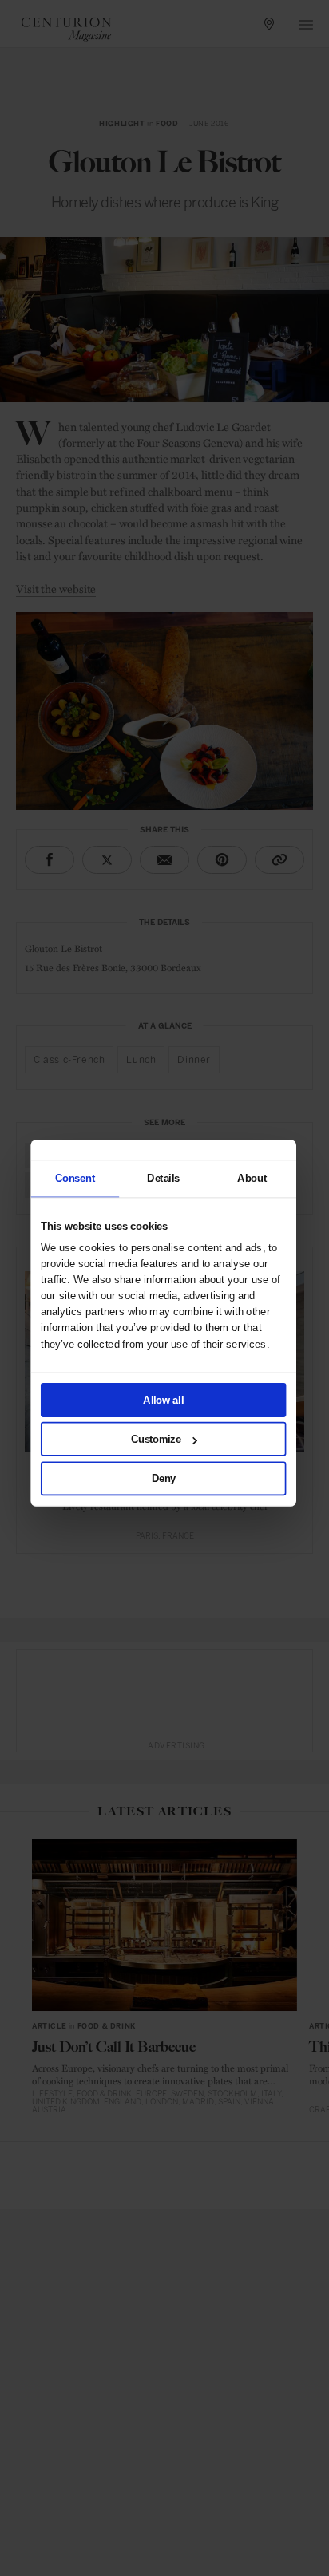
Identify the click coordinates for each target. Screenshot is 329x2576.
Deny (164, 1478)
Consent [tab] (75, 1178)
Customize (156, 1439)
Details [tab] (163, 1178)
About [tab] (252, 1178)
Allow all (164, 1400)
